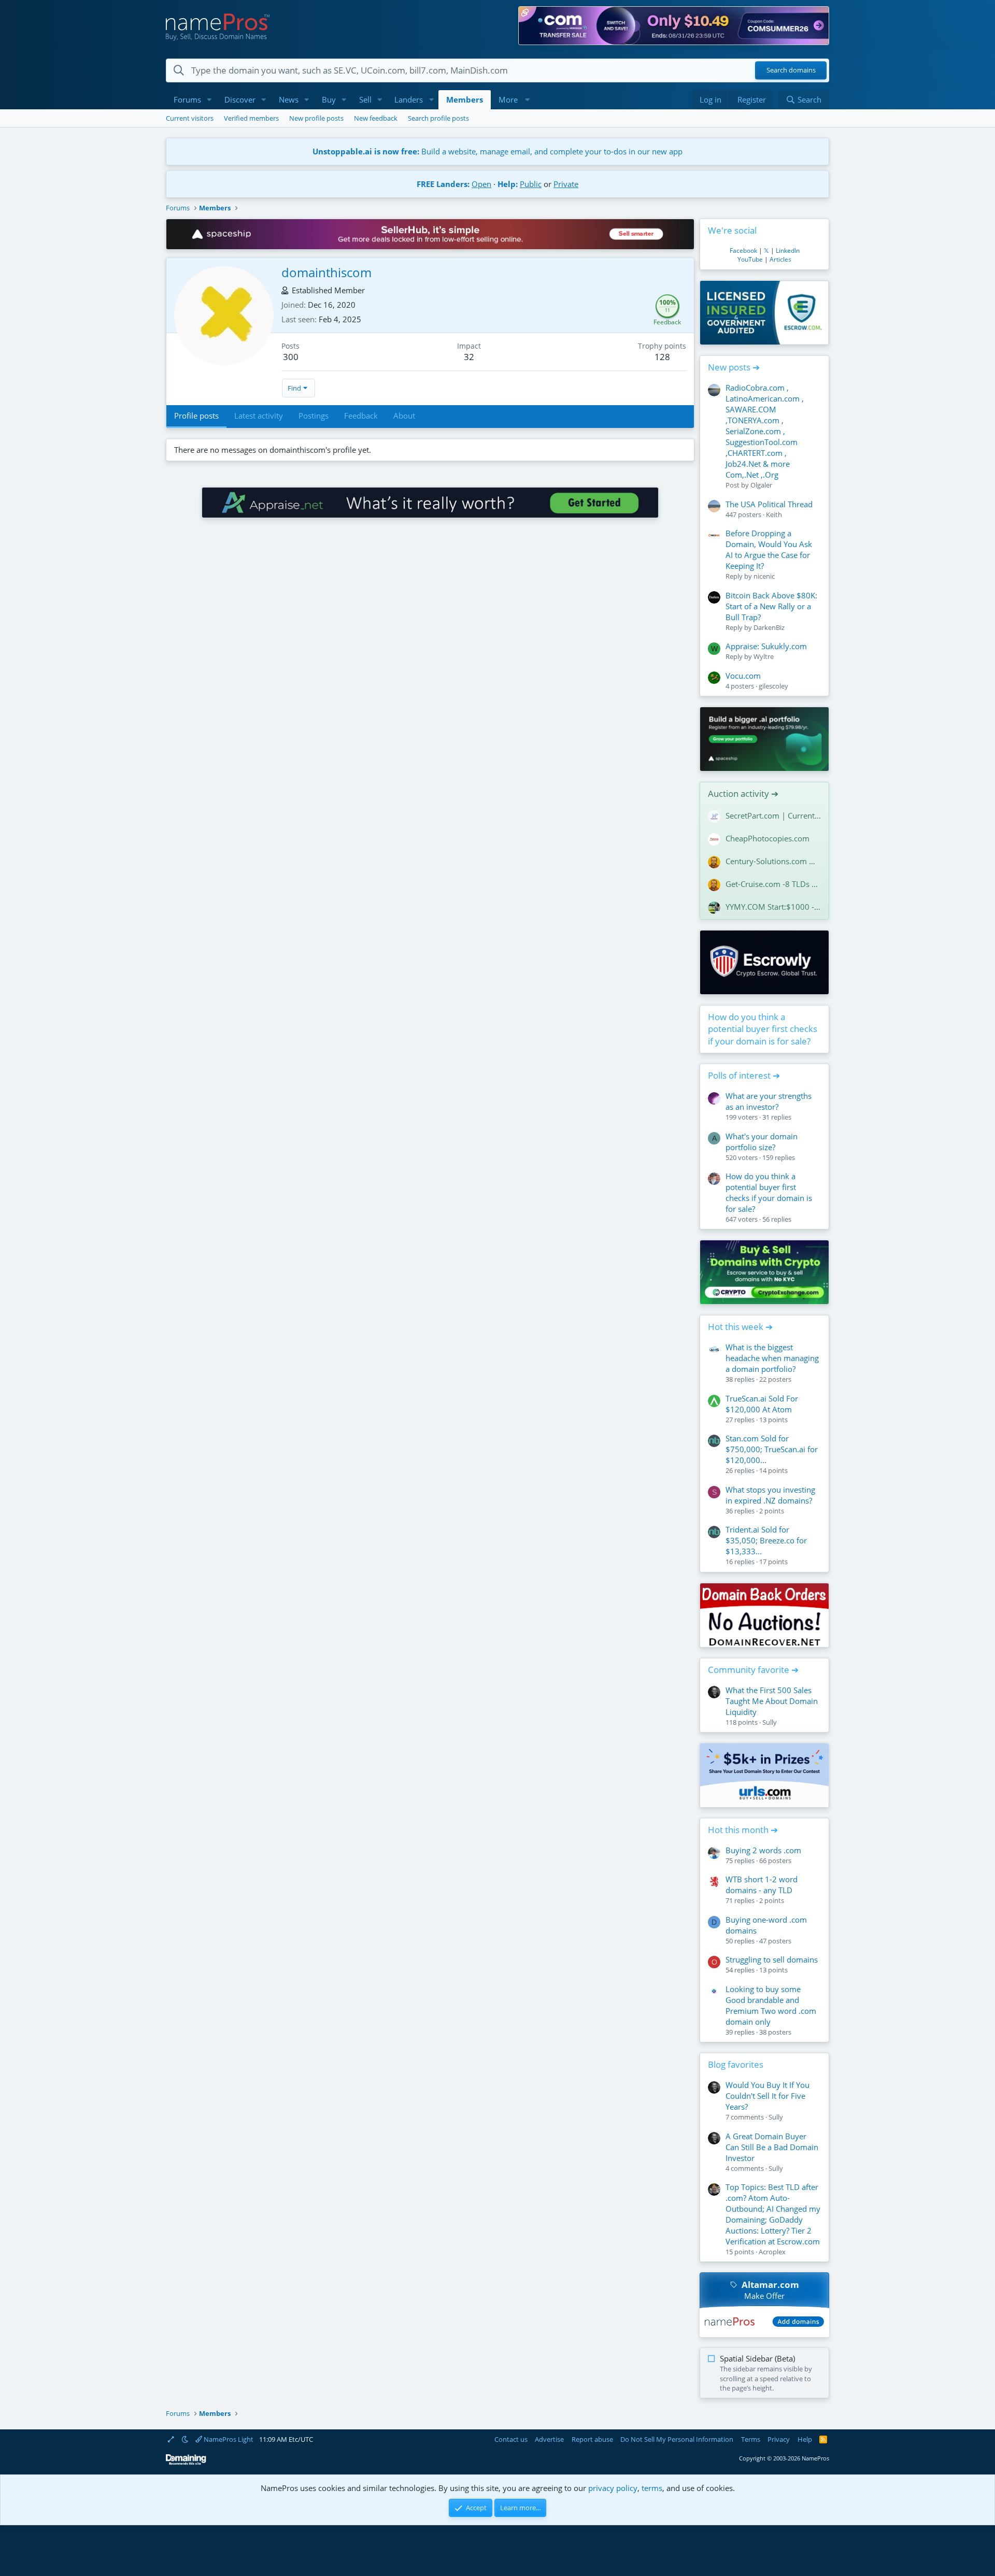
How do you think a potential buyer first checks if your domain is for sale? (763, 1029)
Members (465, 99)
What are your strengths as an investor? (769, 1101)
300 (291, 357)
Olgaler (761, 485)
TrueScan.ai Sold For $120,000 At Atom (762, 1404)
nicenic (764, 576)
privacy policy (613, 2488)
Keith (774, 514)
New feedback (376, 118)
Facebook (743, 251)
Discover (240, 99)
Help (805, 2439)
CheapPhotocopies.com (767, 838)
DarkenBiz (769, 627)
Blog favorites (736, 2064)
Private (566, 184)
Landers (409, 99)
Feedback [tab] (361, 416)
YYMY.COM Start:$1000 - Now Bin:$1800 (773, 907)
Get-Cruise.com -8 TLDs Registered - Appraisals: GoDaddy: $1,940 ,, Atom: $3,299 (773, 884)
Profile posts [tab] (196, 416)
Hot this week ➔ (740, 1327)
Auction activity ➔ (743, 793)
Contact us (511, 2439)
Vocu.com (743, 676)
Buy (329, 99)
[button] (209, 100)
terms (652, 2488)
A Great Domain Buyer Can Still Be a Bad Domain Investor (772, 2147)
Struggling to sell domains (772, 1959)
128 (662, 357)
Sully (770, 1722)
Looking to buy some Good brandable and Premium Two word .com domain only (771, 2005)
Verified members (251, 118)
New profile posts (316, 118)
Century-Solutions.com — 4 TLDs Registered (773, 861)
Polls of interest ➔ (744, 1075)
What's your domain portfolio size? (762, 1142)
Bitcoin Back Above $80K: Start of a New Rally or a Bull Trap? (771, 606)
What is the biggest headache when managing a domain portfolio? (772, 1358)
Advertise (549, 2439)
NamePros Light (228, 2439)
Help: (508, 184)
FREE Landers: (443, 184)
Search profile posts (438, 118)
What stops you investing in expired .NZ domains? (770, 1495)
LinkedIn (788, 251)
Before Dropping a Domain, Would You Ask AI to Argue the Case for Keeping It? (769, 549)
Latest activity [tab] (259, 416)
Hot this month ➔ (743, 1830)
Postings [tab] (314, 416)
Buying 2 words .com (763, 1850)
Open (481, 184)
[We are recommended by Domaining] (186, 2463)
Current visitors (190, 118)
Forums (187, 99)
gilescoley (773, 686)
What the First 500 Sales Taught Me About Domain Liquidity (772, 1701)
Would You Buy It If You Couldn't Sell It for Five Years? (767, 2096)
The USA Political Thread (769, 504)
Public (531, 184)
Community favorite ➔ (753, 1670)
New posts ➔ (734, 367)
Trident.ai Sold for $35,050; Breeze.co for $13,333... (766, 1540)
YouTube (750, 259)
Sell (365, 99)
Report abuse (592, 2439)
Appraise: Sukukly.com (766, 646)
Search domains (791, 70)
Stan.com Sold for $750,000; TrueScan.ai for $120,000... (772, 1449)
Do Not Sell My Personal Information (677, 2439)
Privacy (779, 2439)
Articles (780, 259)
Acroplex (772, 2252)
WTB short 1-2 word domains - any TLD (762, 1885)
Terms (751, 2439)
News (289, 99)
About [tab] (404, 416)
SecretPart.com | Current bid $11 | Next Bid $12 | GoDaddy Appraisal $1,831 (773, 815)
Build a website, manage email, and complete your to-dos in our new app (497, 151)
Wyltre (764, 656)
